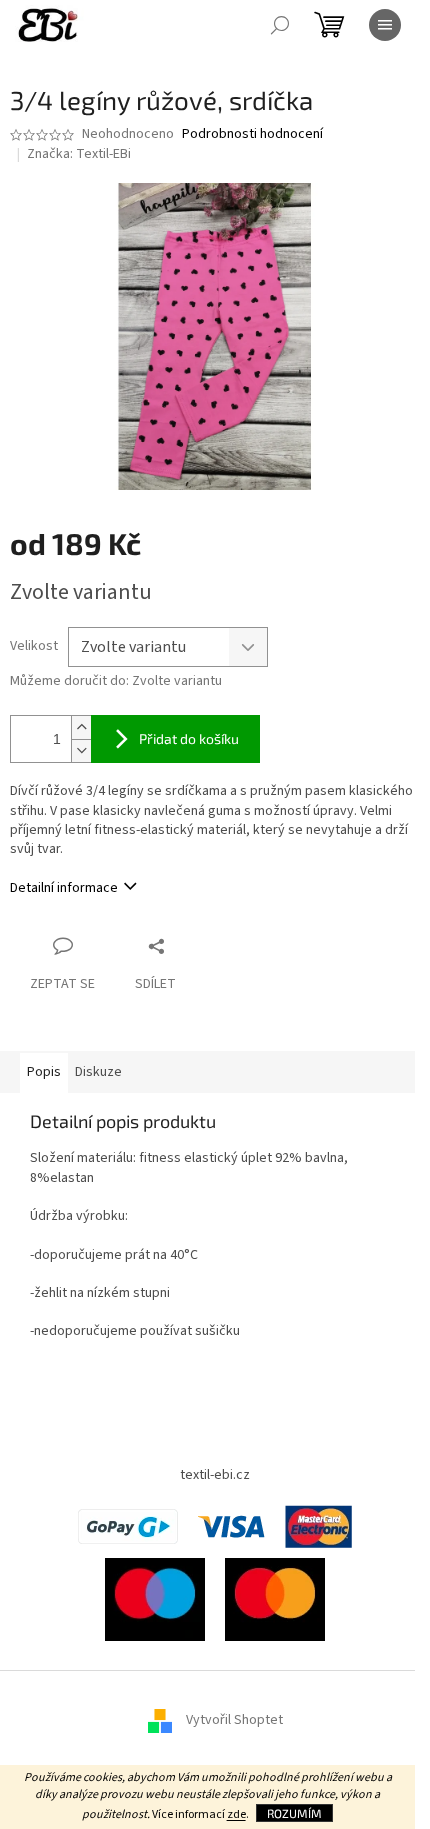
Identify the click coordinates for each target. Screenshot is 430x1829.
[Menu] (385, 25)
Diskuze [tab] (98, 1072)
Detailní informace (64, 888)
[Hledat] (280, 25)
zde (236, 1814)
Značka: (79, 154)
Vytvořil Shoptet (234, 1721)
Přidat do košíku (189, 738)
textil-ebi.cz (215, 1475)
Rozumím (294, 1813)
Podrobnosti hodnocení (252, 134)
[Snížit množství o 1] (81, 750)
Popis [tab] (44, 1072)
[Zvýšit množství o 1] (81, 727)
